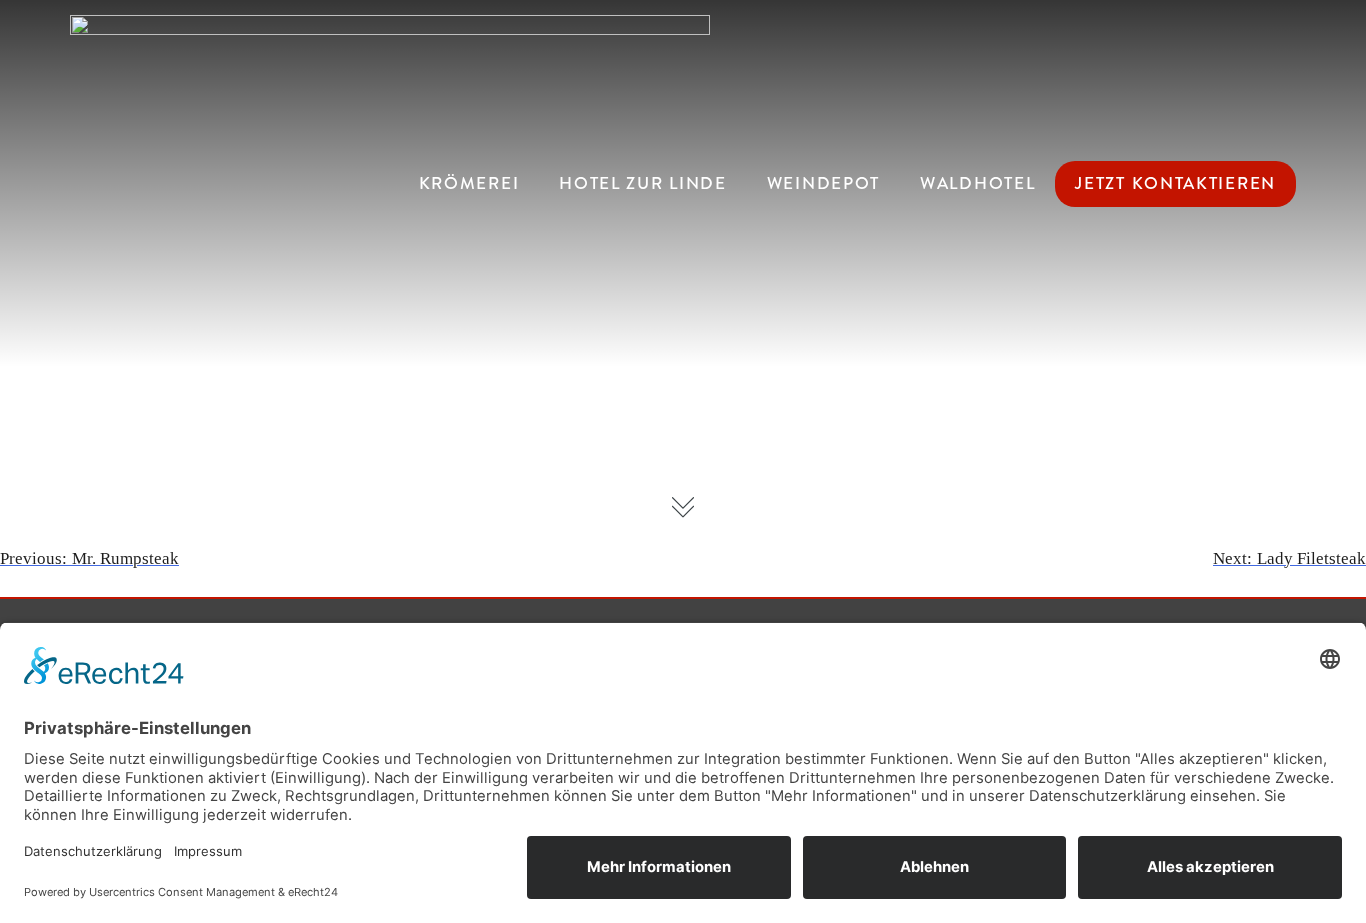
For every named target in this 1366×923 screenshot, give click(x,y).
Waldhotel (977, 183)
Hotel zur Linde (643, 183)
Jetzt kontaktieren (1175, 183)
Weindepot (823, 183)
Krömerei (469, 183)
